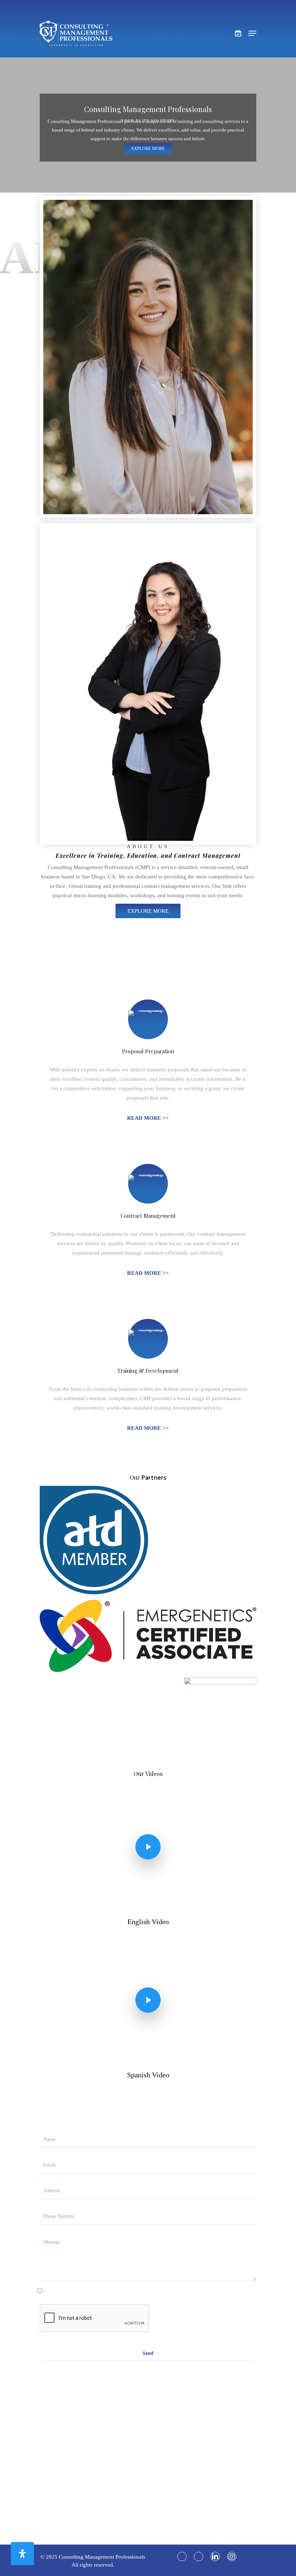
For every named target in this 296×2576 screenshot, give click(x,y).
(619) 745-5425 (166, 2496)
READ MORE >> (148, 1118)
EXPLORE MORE (148, 149)
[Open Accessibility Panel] (22, 2554)
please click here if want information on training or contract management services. (148, 2290)
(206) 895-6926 (152, 2505)
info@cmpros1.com (166, 2452)
